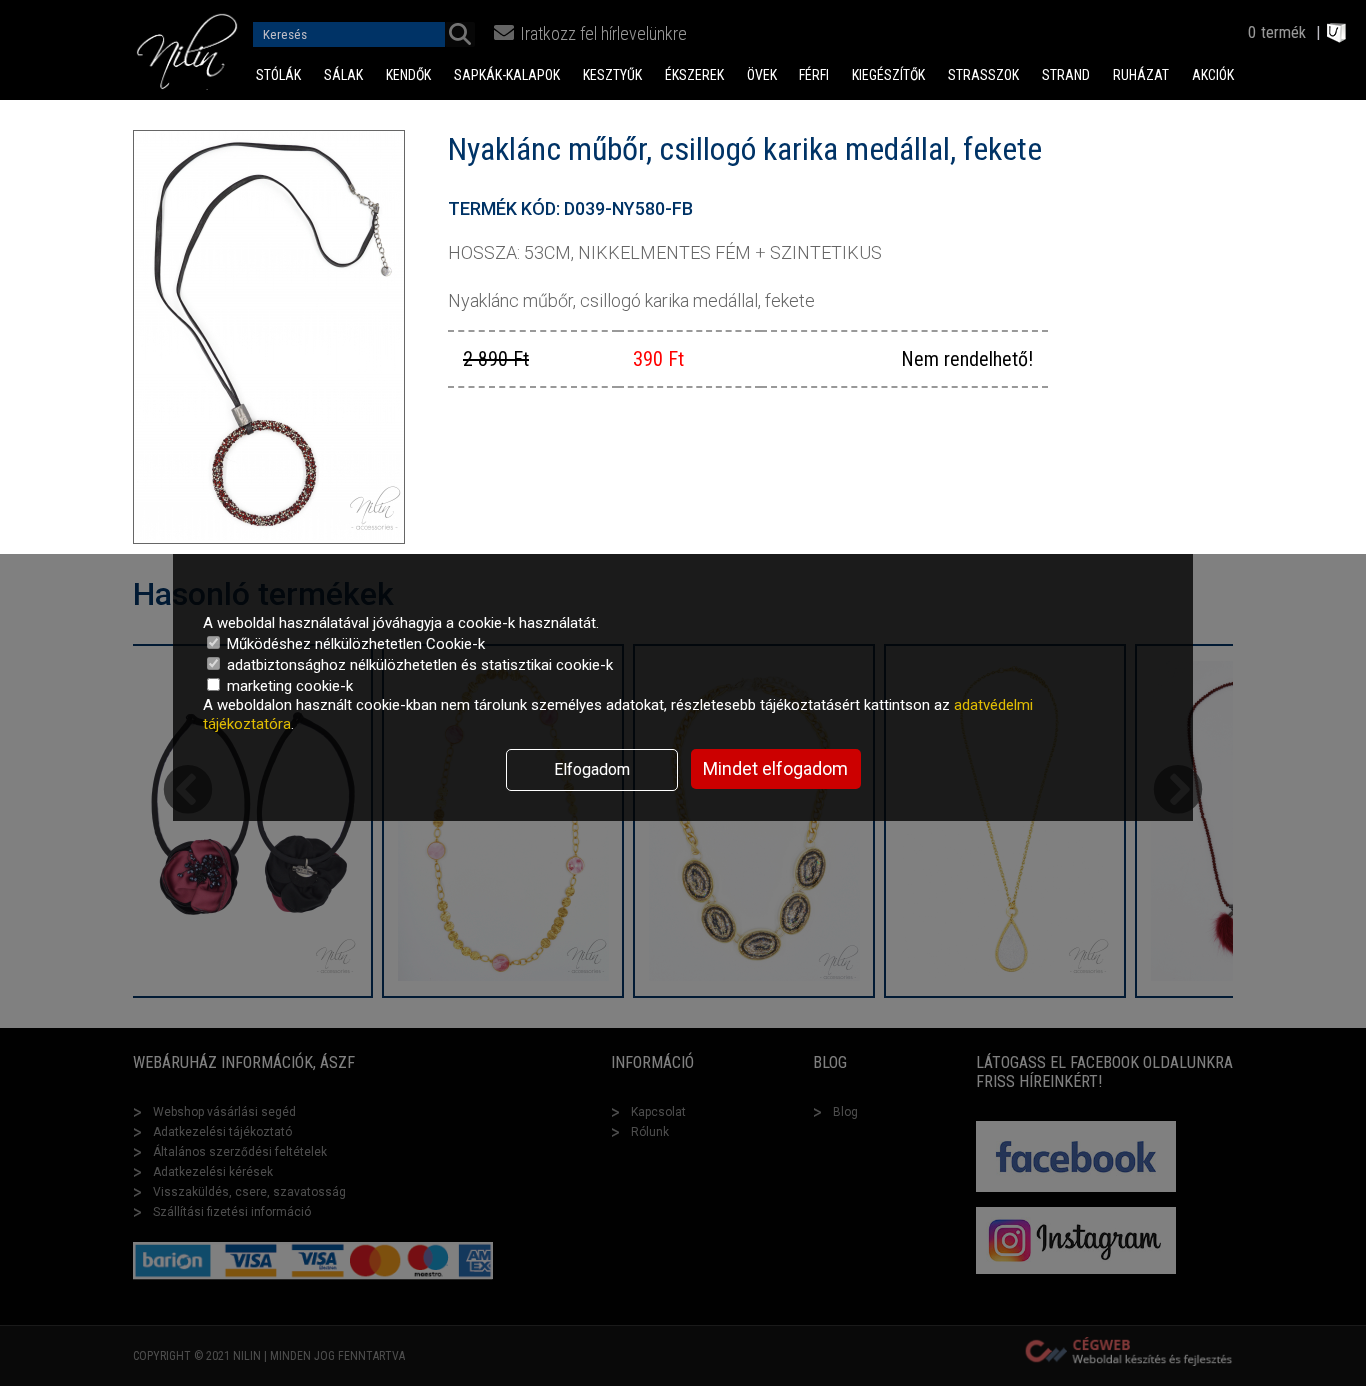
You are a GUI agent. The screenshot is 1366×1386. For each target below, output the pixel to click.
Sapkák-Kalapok (507, 75)
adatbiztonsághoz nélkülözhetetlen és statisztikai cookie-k (418, 665)
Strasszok (983, 75)
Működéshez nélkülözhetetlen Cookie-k (354, 644)
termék (1283, 32)
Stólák (278, 75)
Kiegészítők (888, 75)
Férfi (814, 75)
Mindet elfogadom (775, 768)
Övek (762, 75)
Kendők (408, 75)
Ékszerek (694, 75)
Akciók (1213, 75)
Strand (1066, 75)
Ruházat (1141, 75)
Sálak (343, 75)
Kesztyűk (612, 75)
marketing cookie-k (288, 686)
